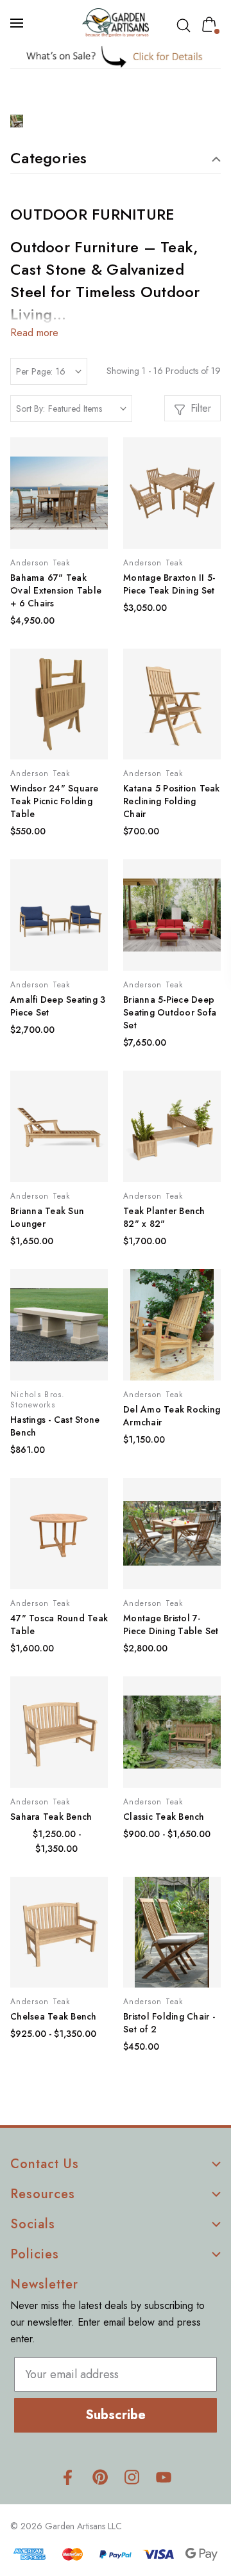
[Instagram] (132, 2477)
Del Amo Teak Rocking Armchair (172, 1416)
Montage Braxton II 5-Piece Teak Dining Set (169, 584)
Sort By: (30, 409)
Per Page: (34, 371)
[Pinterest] (100, 2477)
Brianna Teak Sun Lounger (47, 1217)
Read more (34, 333)
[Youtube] (164, 2477)
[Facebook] (68, 2477)
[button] (116, 57)
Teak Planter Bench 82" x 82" (164, 1217)
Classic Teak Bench (164, 1817)
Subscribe (116, 2415)
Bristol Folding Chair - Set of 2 (169, 2023)
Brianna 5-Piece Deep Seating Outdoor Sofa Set (170, 1012)
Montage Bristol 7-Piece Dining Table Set (171, 1624)
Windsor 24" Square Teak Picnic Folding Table (55, 801)
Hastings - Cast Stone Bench (55, 1426)
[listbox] (87, 409)
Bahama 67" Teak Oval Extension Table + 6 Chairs (56, 590)
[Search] (186, 26)
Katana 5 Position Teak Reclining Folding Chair (172, 801)
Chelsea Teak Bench (54, 2016)
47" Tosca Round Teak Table (59, 1624)
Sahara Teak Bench (51, 1817)
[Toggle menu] (18, 23)
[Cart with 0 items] (212, 24)
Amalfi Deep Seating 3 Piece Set (58, 1006)
